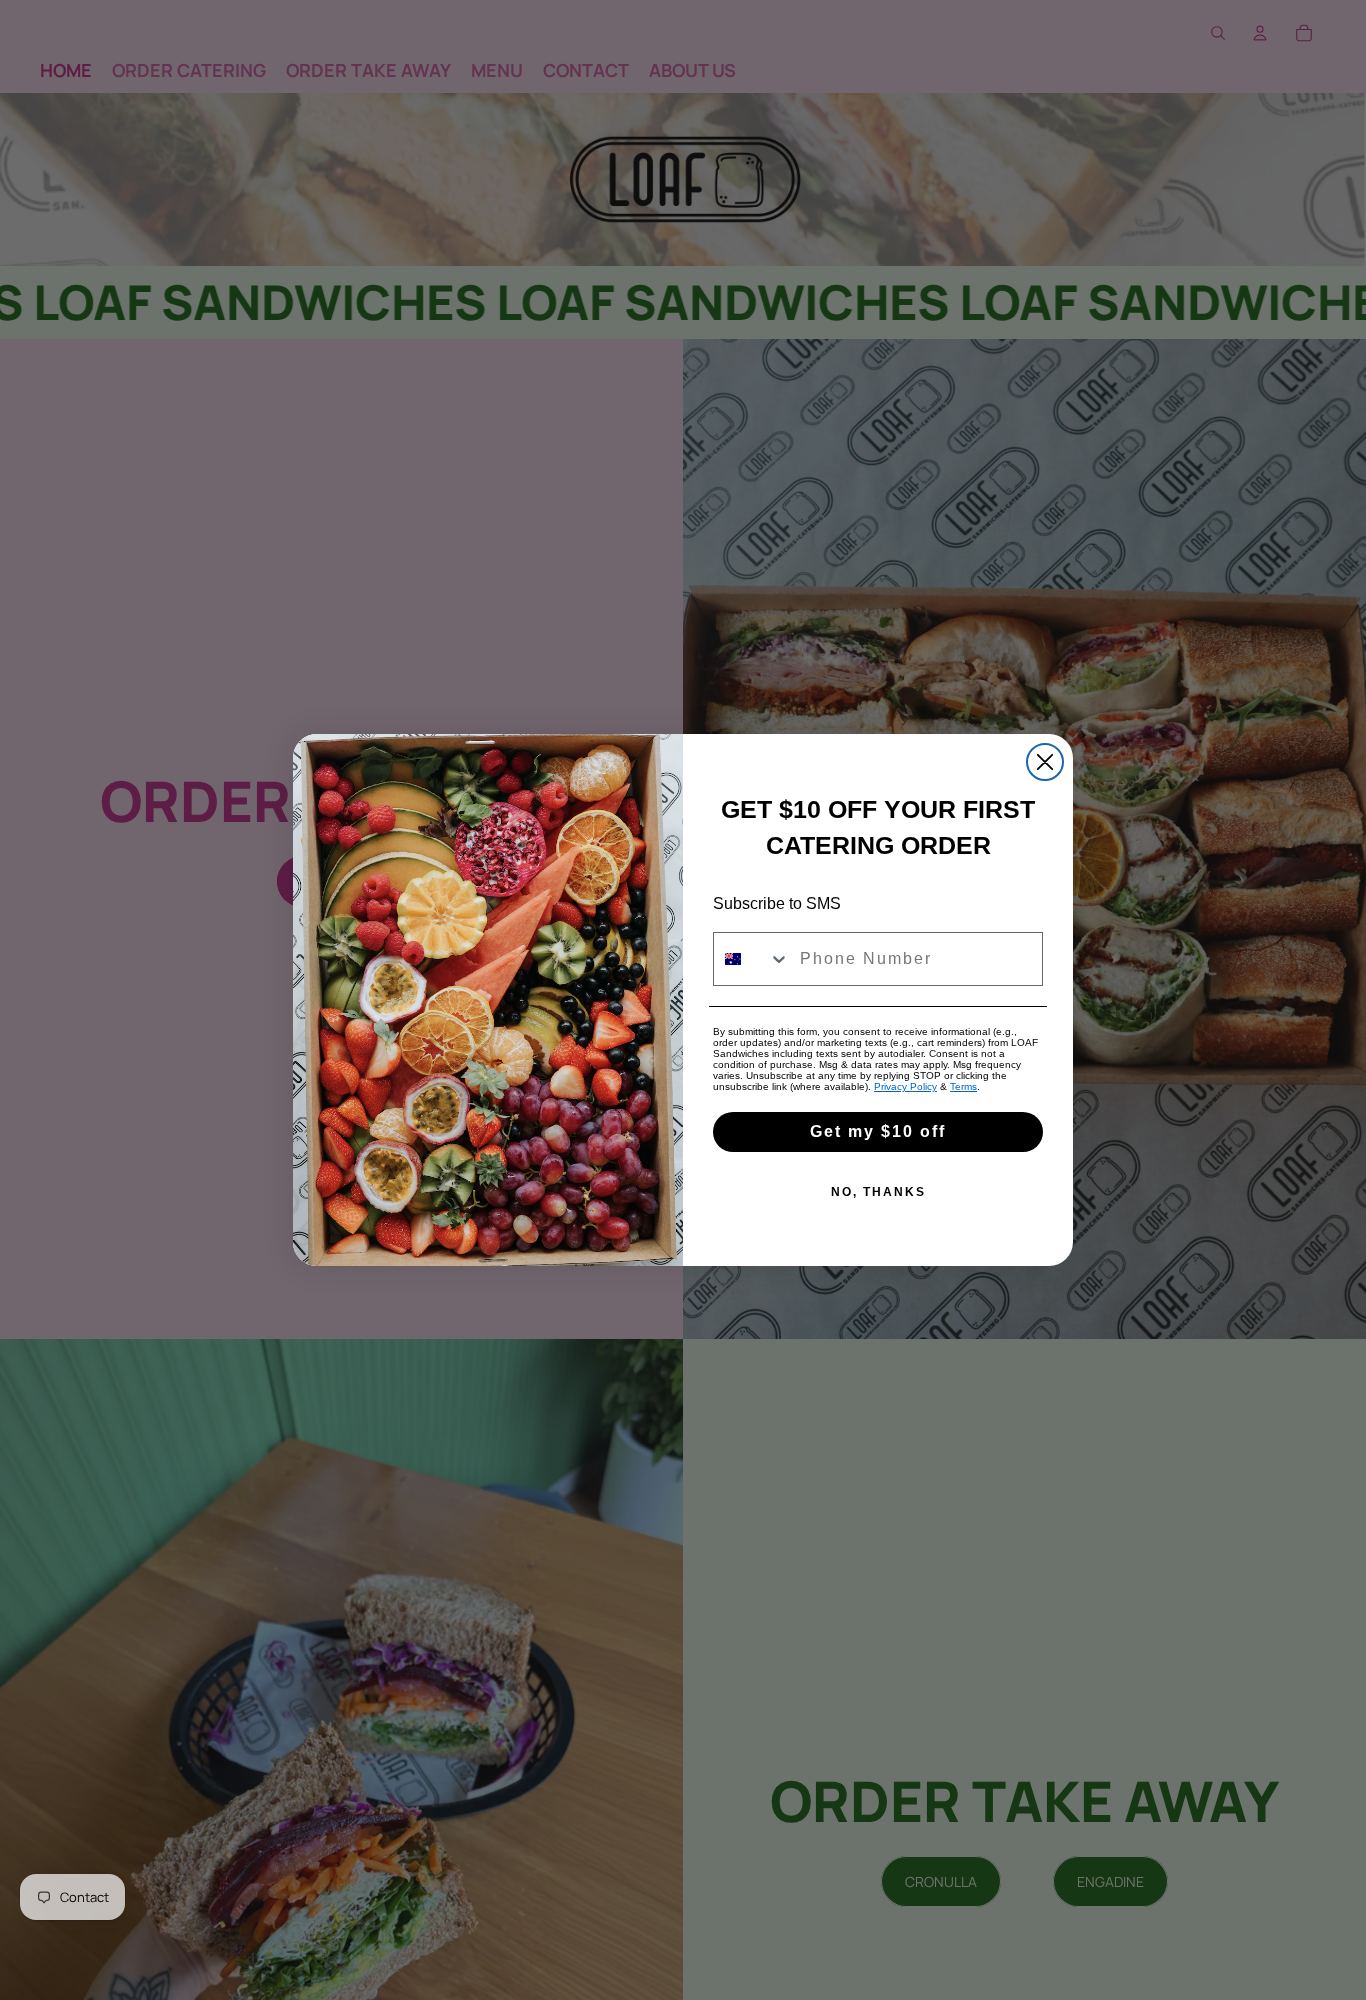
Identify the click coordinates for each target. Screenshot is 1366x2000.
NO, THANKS (878, 1192)
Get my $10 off (878, 1131)
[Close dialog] (1045, 762)
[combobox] (752, 959)
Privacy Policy (905, 1086)
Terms (963, 1086)
